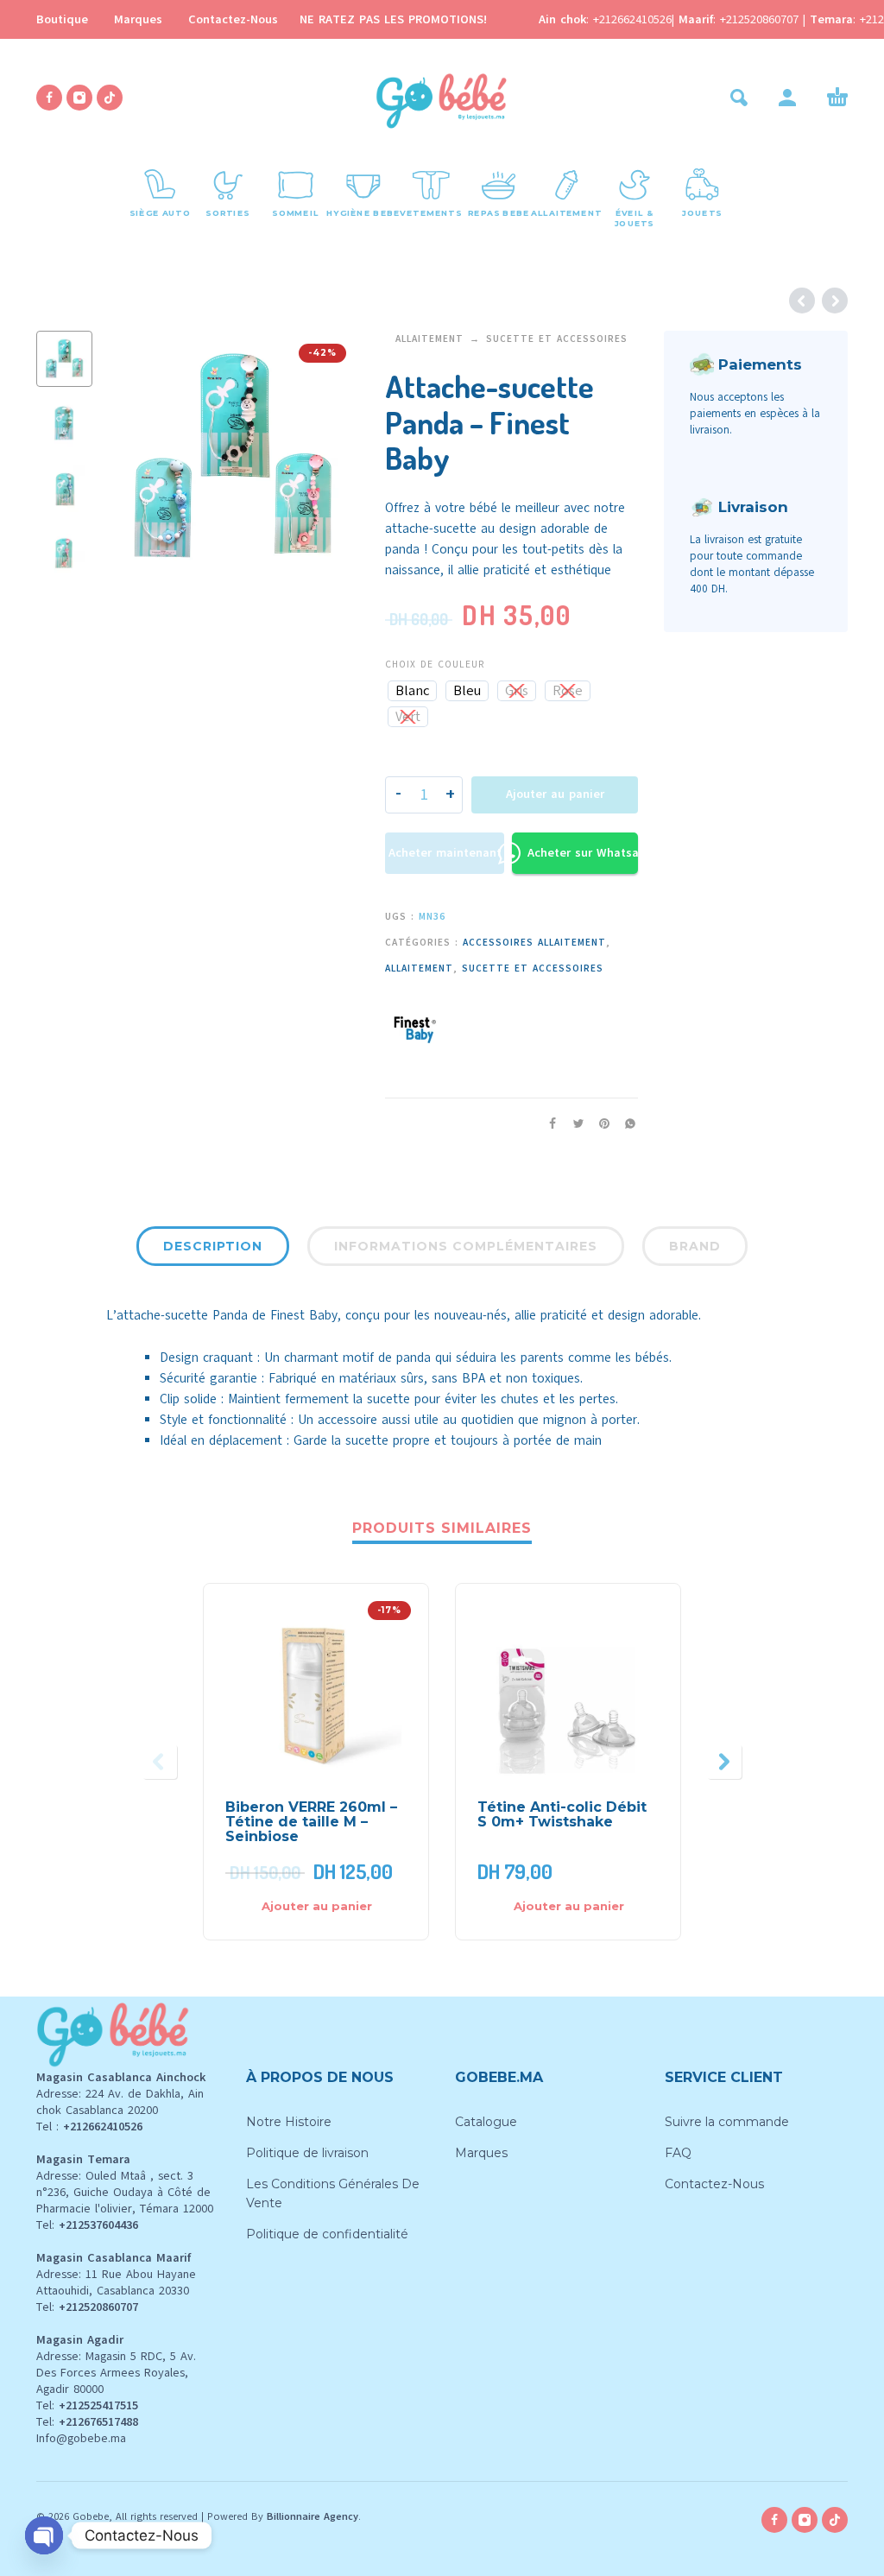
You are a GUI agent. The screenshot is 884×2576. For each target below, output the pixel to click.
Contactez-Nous (233, 19)
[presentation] (134, 458)
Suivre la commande (727, 2122)
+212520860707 (761, 19)
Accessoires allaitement (534, 943)
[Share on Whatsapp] (625, 1123)
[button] (739, 98)
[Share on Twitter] (573, 1123)
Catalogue (486, 2122)
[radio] (412, 691)
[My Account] (787, 98)
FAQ (678, 2153)
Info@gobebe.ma (81, 2438)
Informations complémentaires (466, 1246)
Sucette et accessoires (557, 339)
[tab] (213, 1250)
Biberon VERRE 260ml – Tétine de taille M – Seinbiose (311, 1822)
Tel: (87, 2225)
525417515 (111, 2405)
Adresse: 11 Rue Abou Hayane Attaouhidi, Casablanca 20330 (116, 2282)
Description (213, 1246)
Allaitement (429, 339)
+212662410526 (632, 19)
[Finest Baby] (415, 1025)
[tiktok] (110, 98)
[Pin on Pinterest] (599, 1123)
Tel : (89, 2127)
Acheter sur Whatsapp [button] (583, 853)
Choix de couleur (435, 665)
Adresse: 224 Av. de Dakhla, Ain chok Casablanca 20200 (120, 2102)
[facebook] (49, 98)
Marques (138, 19)
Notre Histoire (289, 2122)
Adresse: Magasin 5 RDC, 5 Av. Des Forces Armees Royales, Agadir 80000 (116, 2373)
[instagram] (79, 98)
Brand (695, 1246)
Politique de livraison (307, 2153)
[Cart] (837, 98)
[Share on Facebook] (547, 1123)
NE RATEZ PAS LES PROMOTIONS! (393, 19)
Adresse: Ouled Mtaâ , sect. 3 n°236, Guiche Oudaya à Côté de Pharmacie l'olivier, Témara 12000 (125, 2192)
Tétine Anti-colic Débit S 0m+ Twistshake (562, 1814)
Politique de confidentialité (327, 2234)
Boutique (62, 19)
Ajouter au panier (555, 794)
